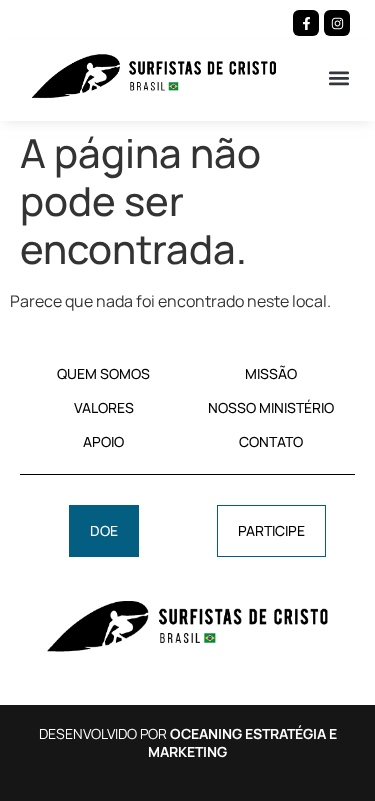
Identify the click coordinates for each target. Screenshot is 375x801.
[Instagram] (337, 23)
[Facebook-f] (306, 23)
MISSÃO (271, 373)
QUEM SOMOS (103, 373)
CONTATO (271, 441)
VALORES (104, 407)
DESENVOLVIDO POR (188, 742)
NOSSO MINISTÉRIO (271, 407)
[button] (338, 77)
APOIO (103, 441)
